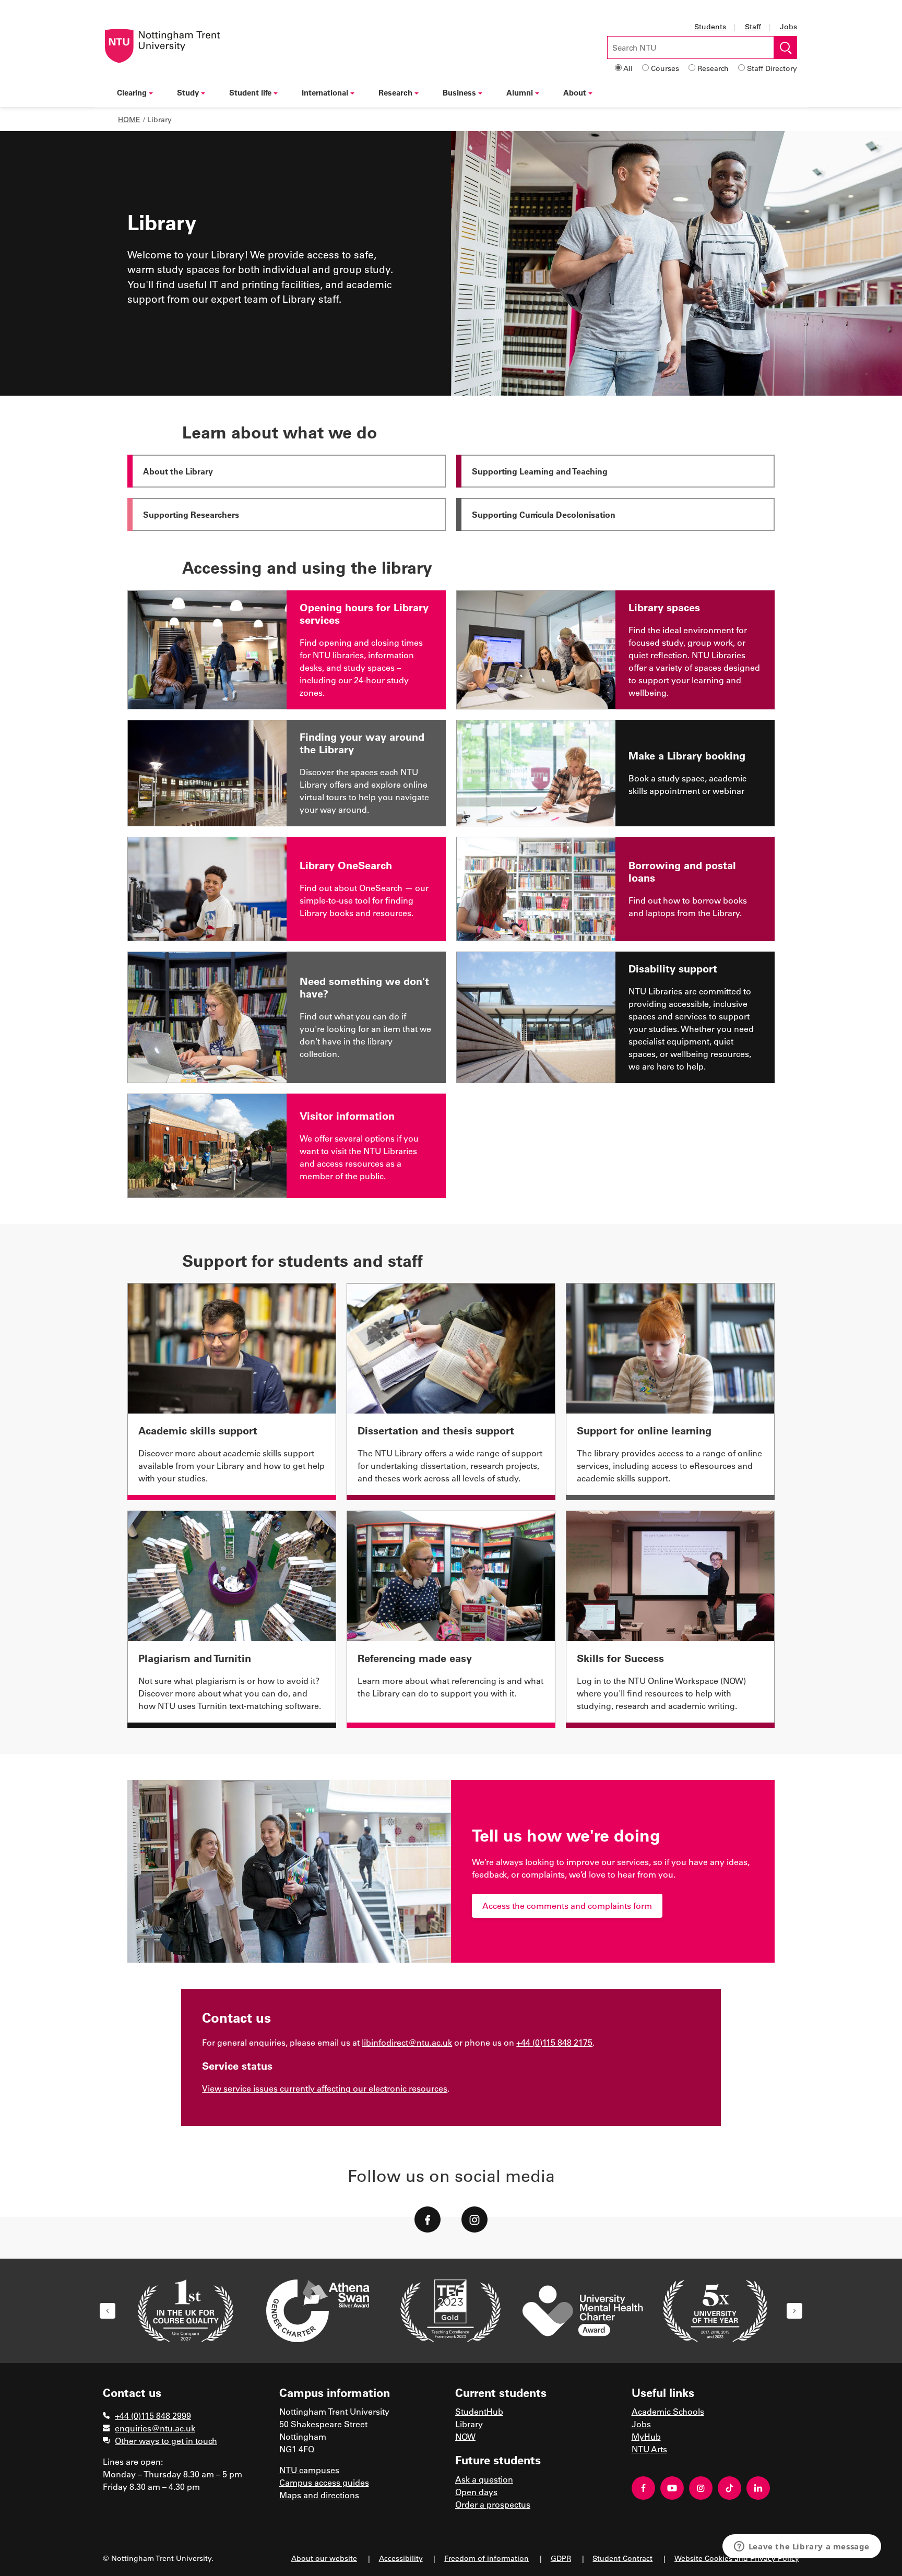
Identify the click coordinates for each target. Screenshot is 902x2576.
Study (188, 92)
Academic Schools (668, 2411)
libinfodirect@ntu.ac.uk (407, 2042)
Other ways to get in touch (166, 2441)
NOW (465, 2436)
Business (459, 92)
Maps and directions (319, 2495)
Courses (665, 68)
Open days (476, 2492)
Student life (250, 92)
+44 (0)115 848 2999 (153, 2415)
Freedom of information (486, 2558)
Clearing (132, 92)
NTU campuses (309, 2470)
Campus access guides (324, 2482)
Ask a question (484, 2479)
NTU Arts (649, 2449)
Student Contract (622, 2558)
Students (710, 26)
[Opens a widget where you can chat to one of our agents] (802, 2547)
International (325, 92)
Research (713, 68)
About (575, 92)
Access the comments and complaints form (567, 1906)
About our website (324, 2558)
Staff (753, 26)
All (628, 68)
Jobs (788, 26)
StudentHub (479, 2411)
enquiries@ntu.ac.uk (155, 2428)
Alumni (520, 92)
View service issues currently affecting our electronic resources (325, 2088)
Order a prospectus (493, 2504)
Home (129, 119)
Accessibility (401, 2558)
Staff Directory (772, 68)
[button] (108, 2311)
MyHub (646, 2436)
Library (469, 2424)
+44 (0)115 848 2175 (554, 2042)
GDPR (561, 2558)
